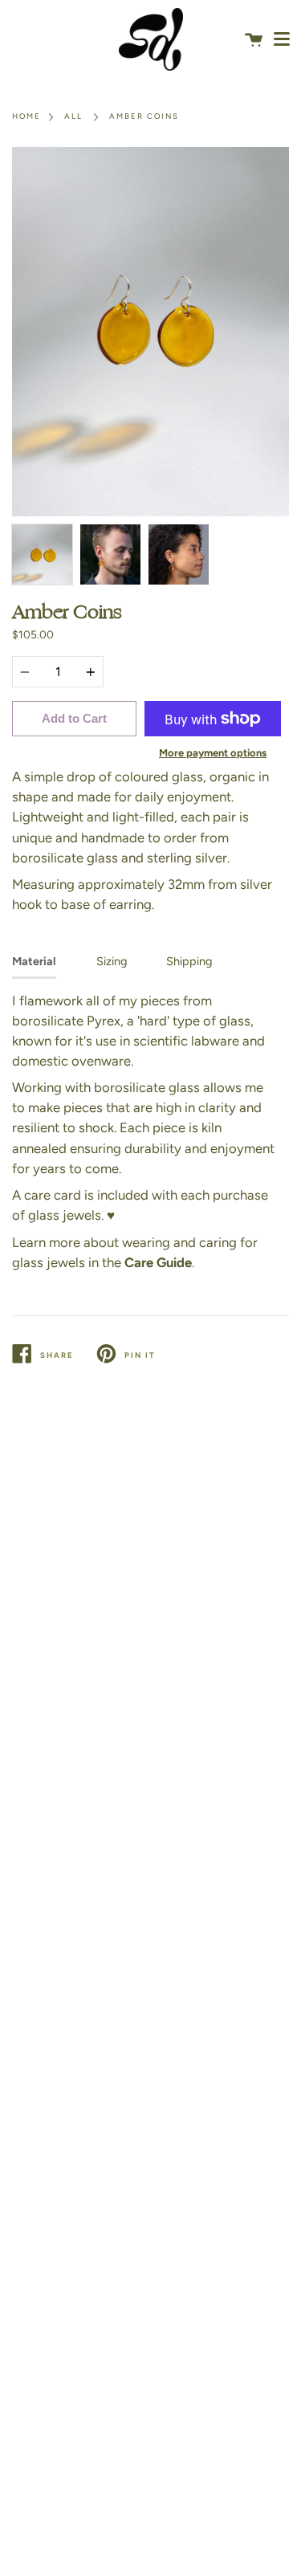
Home (26, 116)
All (73, 116)
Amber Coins (144, 116)
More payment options (213, 753)
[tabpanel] (150, 332)
